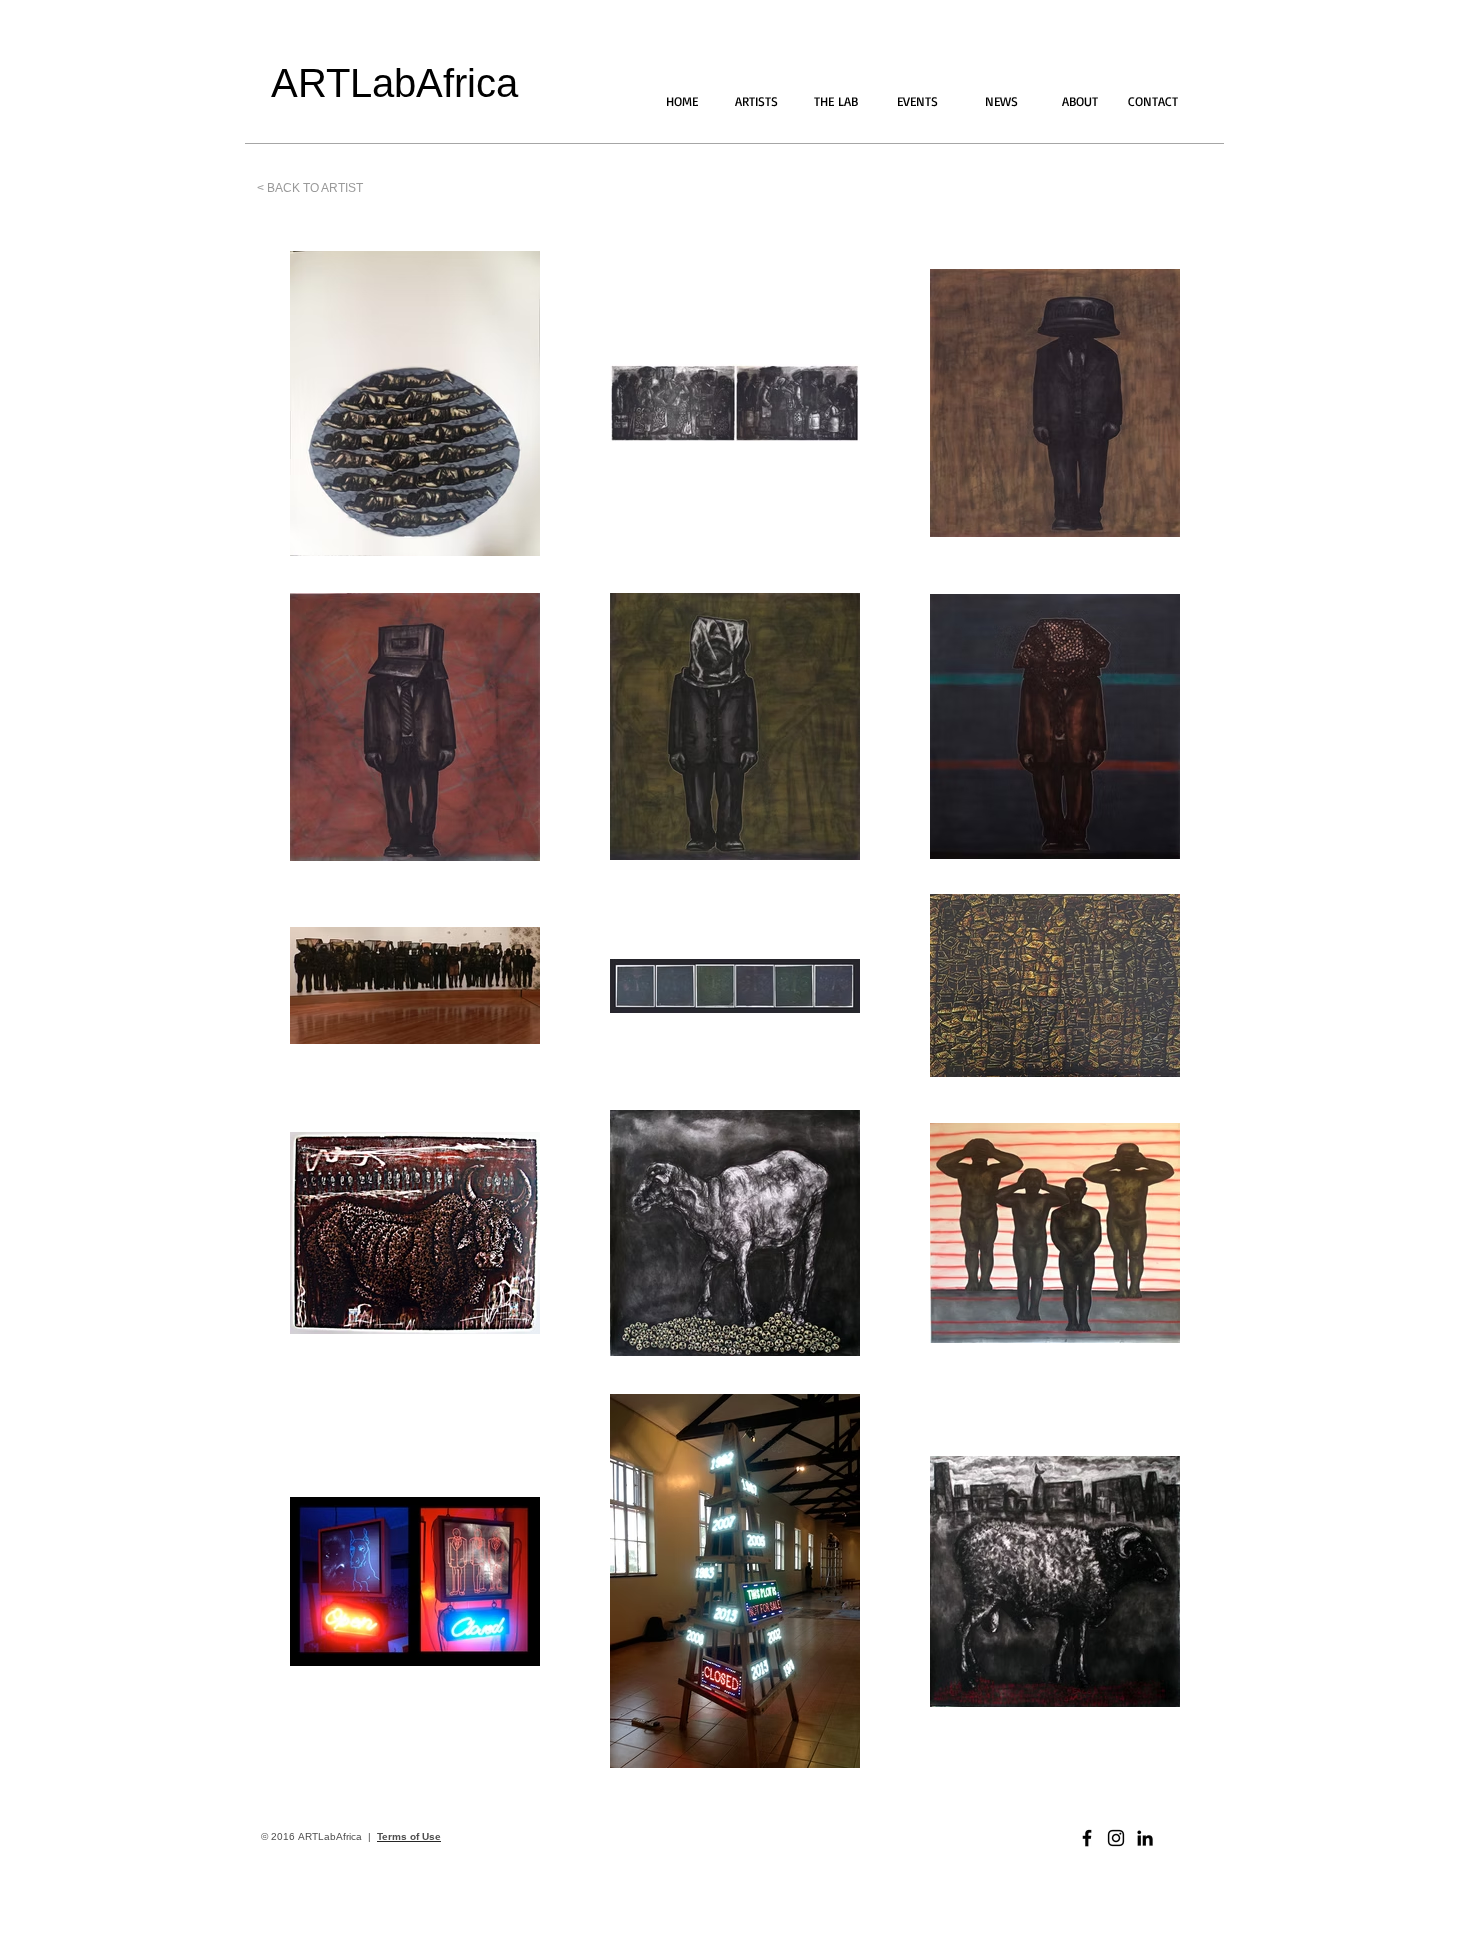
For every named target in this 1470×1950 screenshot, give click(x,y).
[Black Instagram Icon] (1116, 1838)
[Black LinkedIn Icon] (1145, 1838)
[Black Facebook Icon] (1087, 1838)
